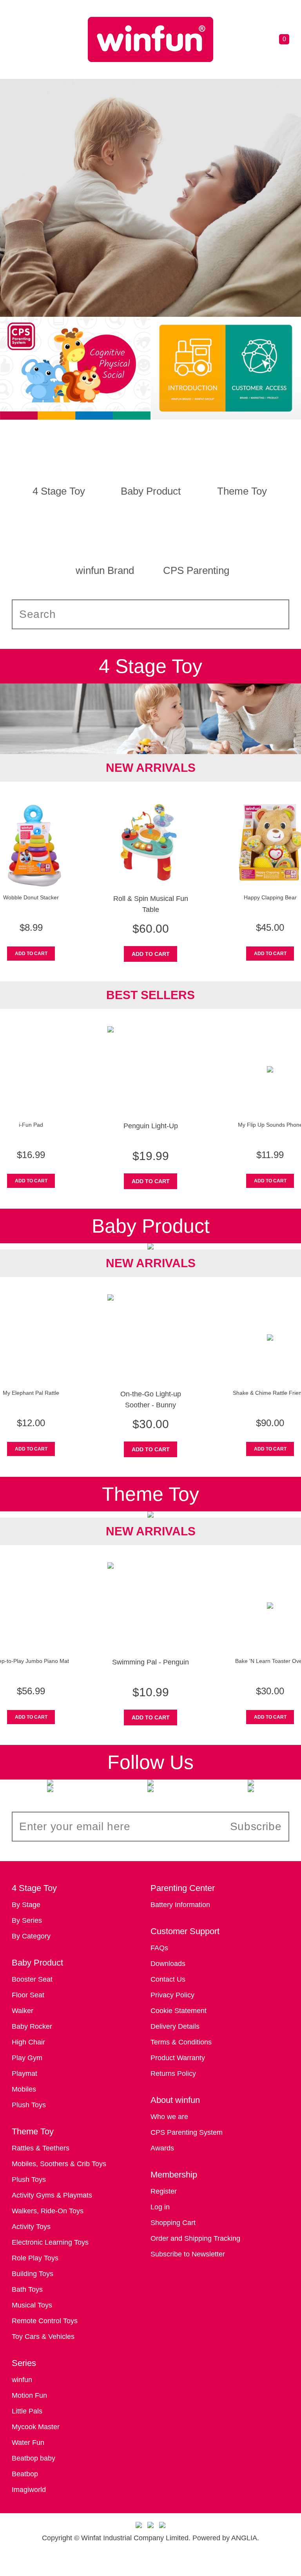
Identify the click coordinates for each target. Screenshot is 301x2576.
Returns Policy (173, 2074)
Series (24, 2363)
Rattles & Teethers (41, 2148)
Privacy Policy (172, 1995)
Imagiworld (29, 2490)
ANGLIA (244, 2538)
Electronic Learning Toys (50, 2242)
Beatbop (25, 2474)
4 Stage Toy (34, 1888)
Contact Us (168, 1979)
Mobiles (24, 2089)
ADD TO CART (31, 954)
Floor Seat (28, 1995)
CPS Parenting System (187, 2132)
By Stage (26, 1905)
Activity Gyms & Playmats (52, 2195)
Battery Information (180, 1905)
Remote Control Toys (45, 2321)
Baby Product (37, 1963)
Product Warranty (178, 2058)
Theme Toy (33, 2131)
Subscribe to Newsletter (188, 2254)
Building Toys (33, 2274)
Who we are (169, 2117)
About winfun (175, 2100)
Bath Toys (27, 2289)
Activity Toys (31, 2227)
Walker (23, 2011)
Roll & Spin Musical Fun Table (151, 904)
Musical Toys (32, 2305)
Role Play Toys (35, 2258)
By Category (31, 1936)
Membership (174, 2175)
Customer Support (185, 1931)
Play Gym (27, 2058)
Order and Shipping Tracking (195, 2238)
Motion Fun (29, 2395)
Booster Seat (32, 1979)
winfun (22, 2380)
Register (164, 2191)
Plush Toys (29, 2105)
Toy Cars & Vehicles (43, 2337)
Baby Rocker (32, 2026)
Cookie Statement (179, 2011)
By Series (27, 1920)
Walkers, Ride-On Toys (48, 2211)
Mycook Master (36, 2427)
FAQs (159, 1948)
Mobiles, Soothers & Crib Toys (59, 2164)
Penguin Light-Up (151, 1126)
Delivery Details (175, 2026)
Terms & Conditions (181, 2042)
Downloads (168, 1964)
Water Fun (28, 2443)
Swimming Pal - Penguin (150, 1662)
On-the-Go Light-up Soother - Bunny (151, 1399)
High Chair (28, 2042)
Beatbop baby (34, 2458)
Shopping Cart (173, 2223)
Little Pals (27, 2411)
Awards (162, 2148)
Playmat (24, 2074)
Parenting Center (183, 1888)
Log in (160, 2207)
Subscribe (256, 1826)
